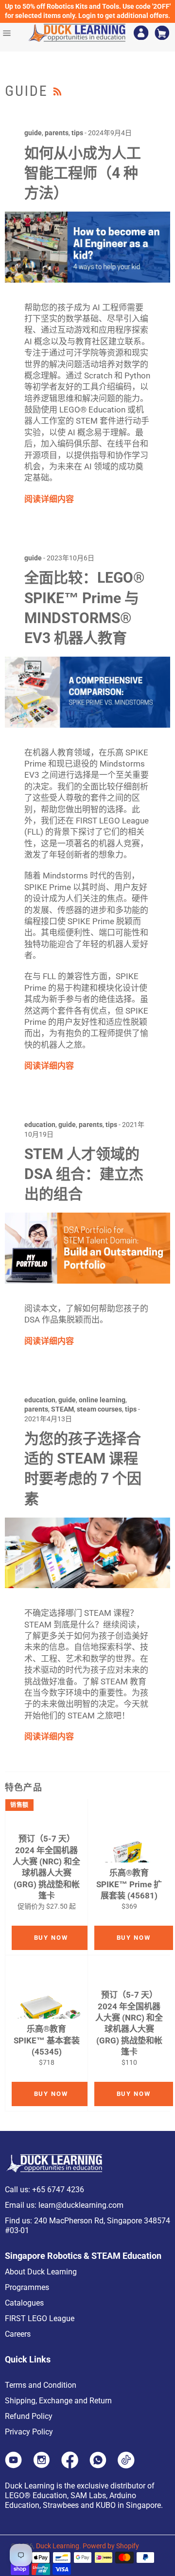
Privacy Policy (29, 2432)
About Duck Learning (41, 2272)
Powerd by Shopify (111, 2546)
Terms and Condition (41, 2385)
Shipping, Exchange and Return (58, 2401)
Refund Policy (29, 2416)
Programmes (27, 2287)
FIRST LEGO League (40, 2318)
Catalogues (24, 2303)
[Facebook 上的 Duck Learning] (70, 2466)
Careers (18, 2334)
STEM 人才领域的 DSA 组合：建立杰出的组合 (84, 1174)
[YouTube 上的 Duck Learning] (13, 2466)
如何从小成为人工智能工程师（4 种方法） (83, 173)
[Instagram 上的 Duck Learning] (42, 2466)
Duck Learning (58, 2546)
